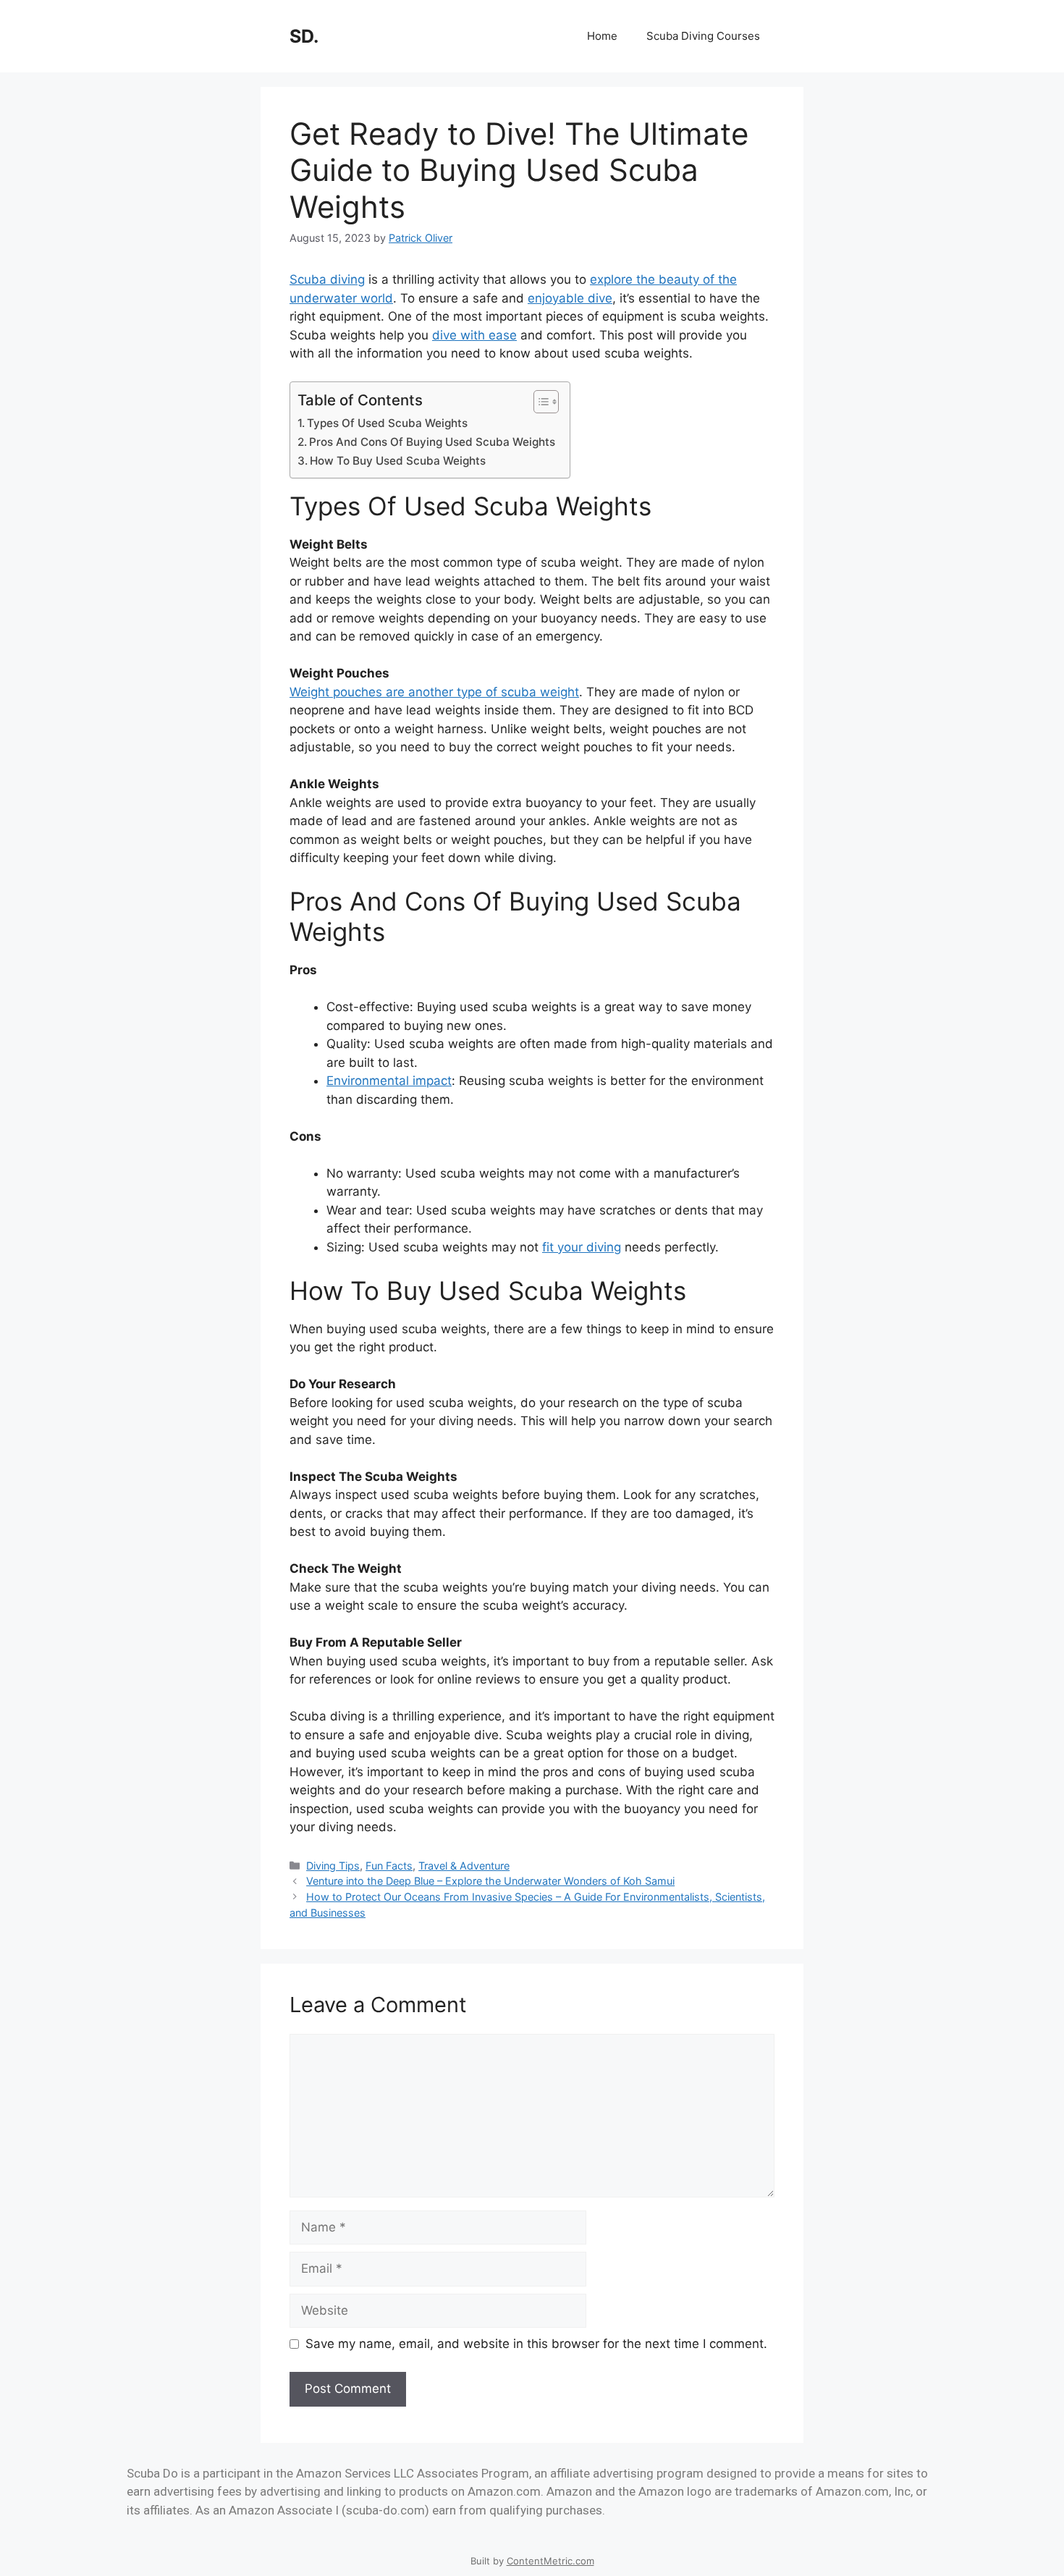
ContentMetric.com (550, 2561)
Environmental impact (389, 1081)
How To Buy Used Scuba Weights (398, 461)
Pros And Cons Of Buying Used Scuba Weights (432, 442)
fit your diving (582, 1247)
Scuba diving (327, 279)
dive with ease (474, 335)
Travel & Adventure (464, 1866)
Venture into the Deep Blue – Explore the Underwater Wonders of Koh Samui (490, 1881)
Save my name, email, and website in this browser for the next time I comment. (536, 2344)
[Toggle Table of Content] (539, 402)
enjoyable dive (570, 298)
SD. (304, 36)
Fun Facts (389, 1866)
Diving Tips (333, 1866)
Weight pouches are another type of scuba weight (434, 692)
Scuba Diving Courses (703, 36)
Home (602, 36)
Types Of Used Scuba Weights (387, 423)
